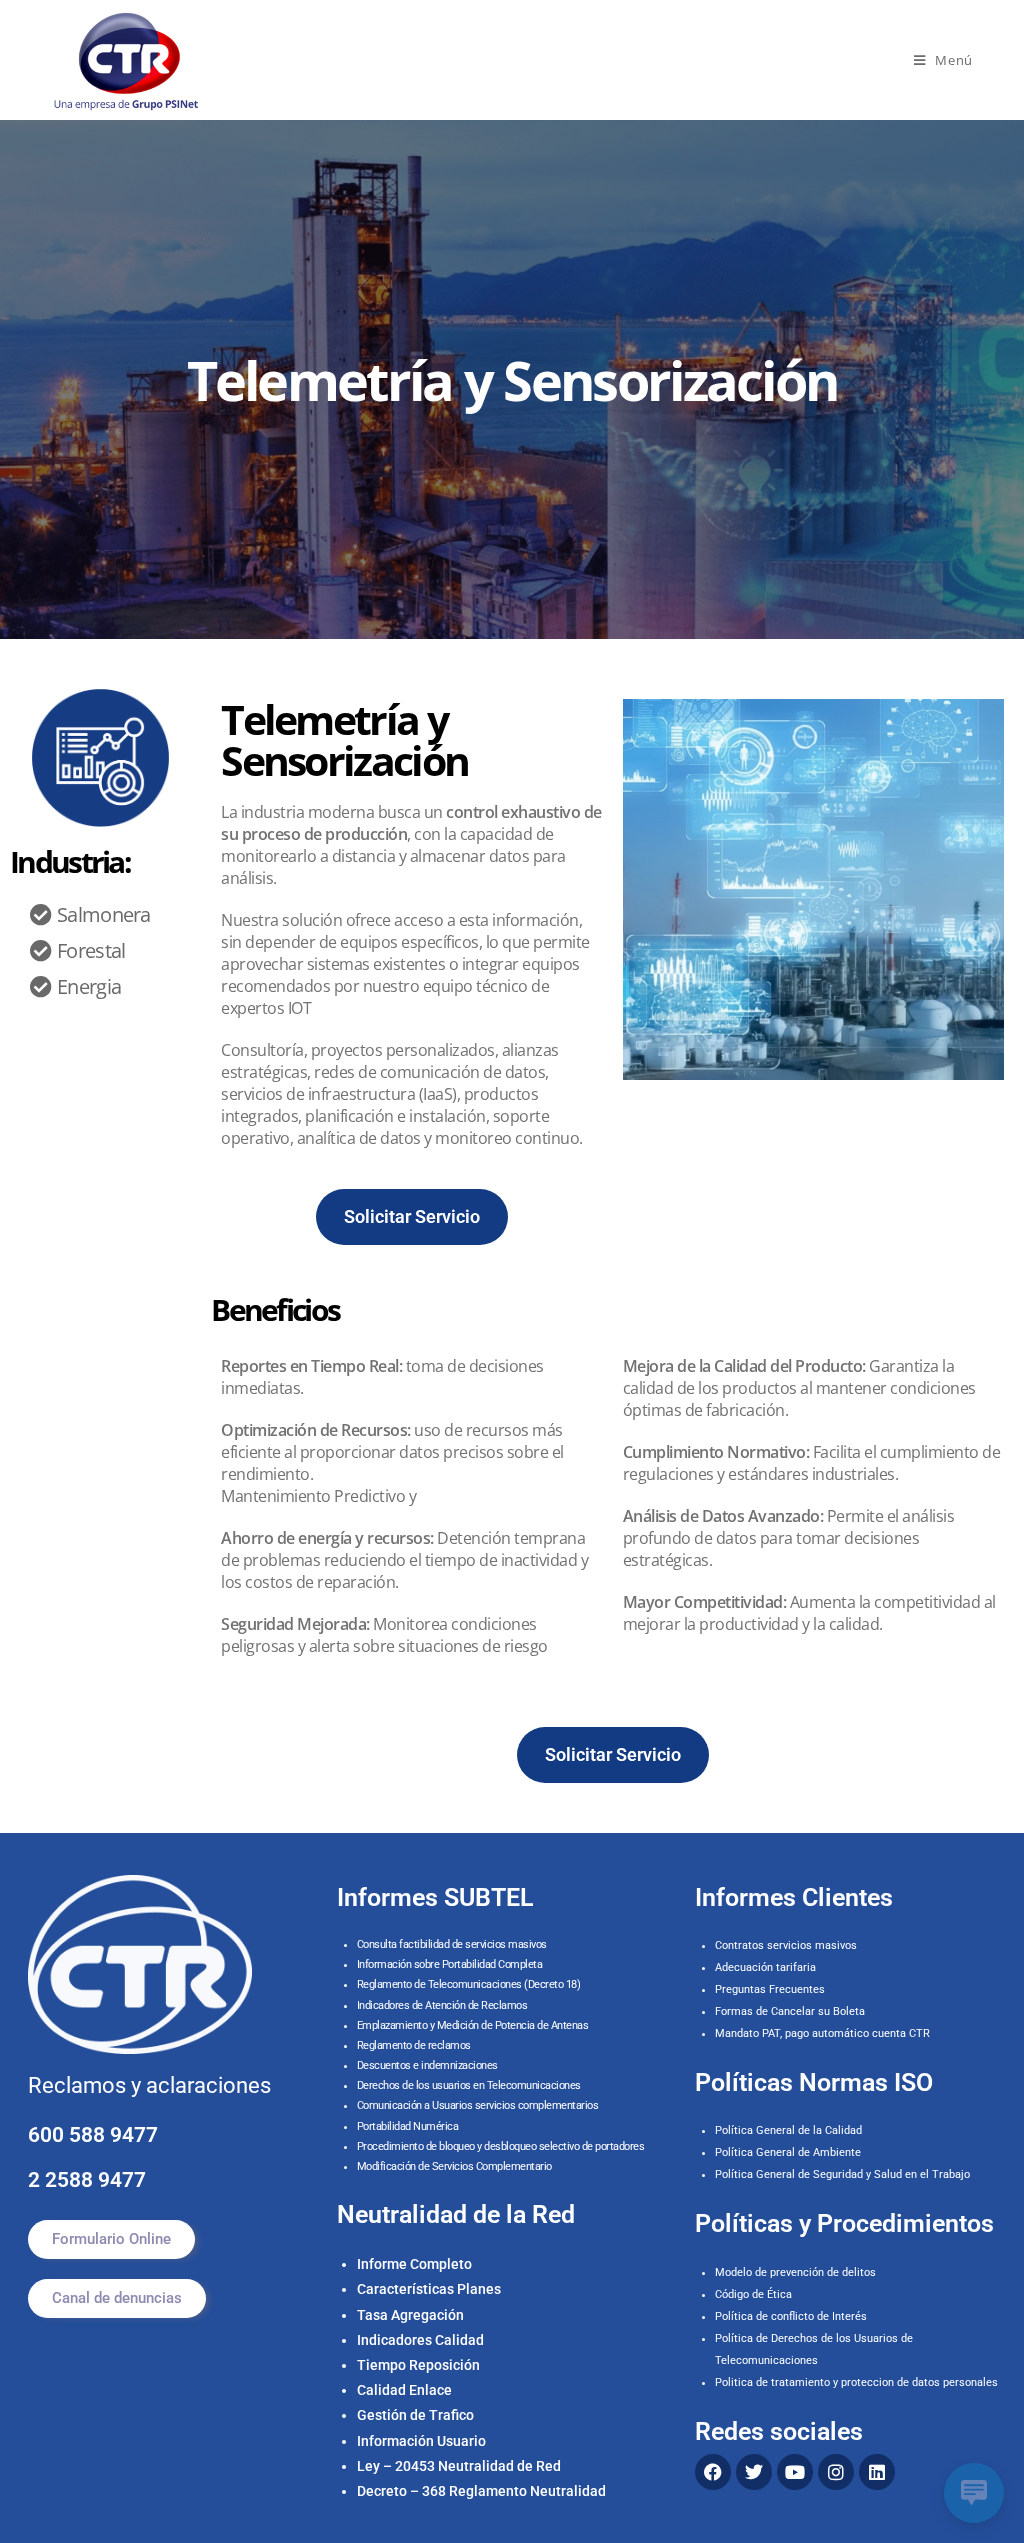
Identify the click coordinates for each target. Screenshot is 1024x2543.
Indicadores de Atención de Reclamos (442, 2005)
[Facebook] (713, 2472)
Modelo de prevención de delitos (795, 2272)
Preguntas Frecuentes (770, 1989)
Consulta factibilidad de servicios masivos (452, 1944)
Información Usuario (421, 2441)
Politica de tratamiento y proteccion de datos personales (856, 2382)
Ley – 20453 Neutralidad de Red (459, 2466)
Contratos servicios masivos (786, 1945)
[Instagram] (836, 2472)
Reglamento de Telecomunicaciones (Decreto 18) (469, 1984)
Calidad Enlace (404, 2390)
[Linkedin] (877, 2472)
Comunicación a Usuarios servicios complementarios (478, 2105)
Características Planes (429, 2289)
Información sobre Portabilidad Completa (450, 1964)
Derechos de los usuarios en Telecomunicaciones (470, 2085)
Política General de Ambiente (788, 2152)
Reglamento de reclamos (414, 2045)
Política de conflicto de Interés (791, 2316)
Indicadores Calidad (420, 2340)
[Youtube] (795, 2472)
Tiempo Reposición (418, 2365)
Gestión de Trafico (415, 2415)
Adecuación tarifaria (765, 1967)
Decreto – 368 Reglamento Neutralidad (481, 2491)
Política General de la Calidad (788, 2130)
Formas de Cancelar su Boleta (790, 2011)
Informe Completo (414, 2264)
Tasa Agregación (410, 2315)
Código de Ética (753, 2294)
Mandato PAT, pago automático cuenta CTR (824, 2033)
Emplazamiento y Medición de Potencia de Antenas (473, 2025)
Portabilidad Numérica (408, 2126)
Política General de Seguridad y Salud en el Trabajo (842, 2174)
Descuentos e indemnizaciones (427, 2065)
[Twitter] (754, 2472)
